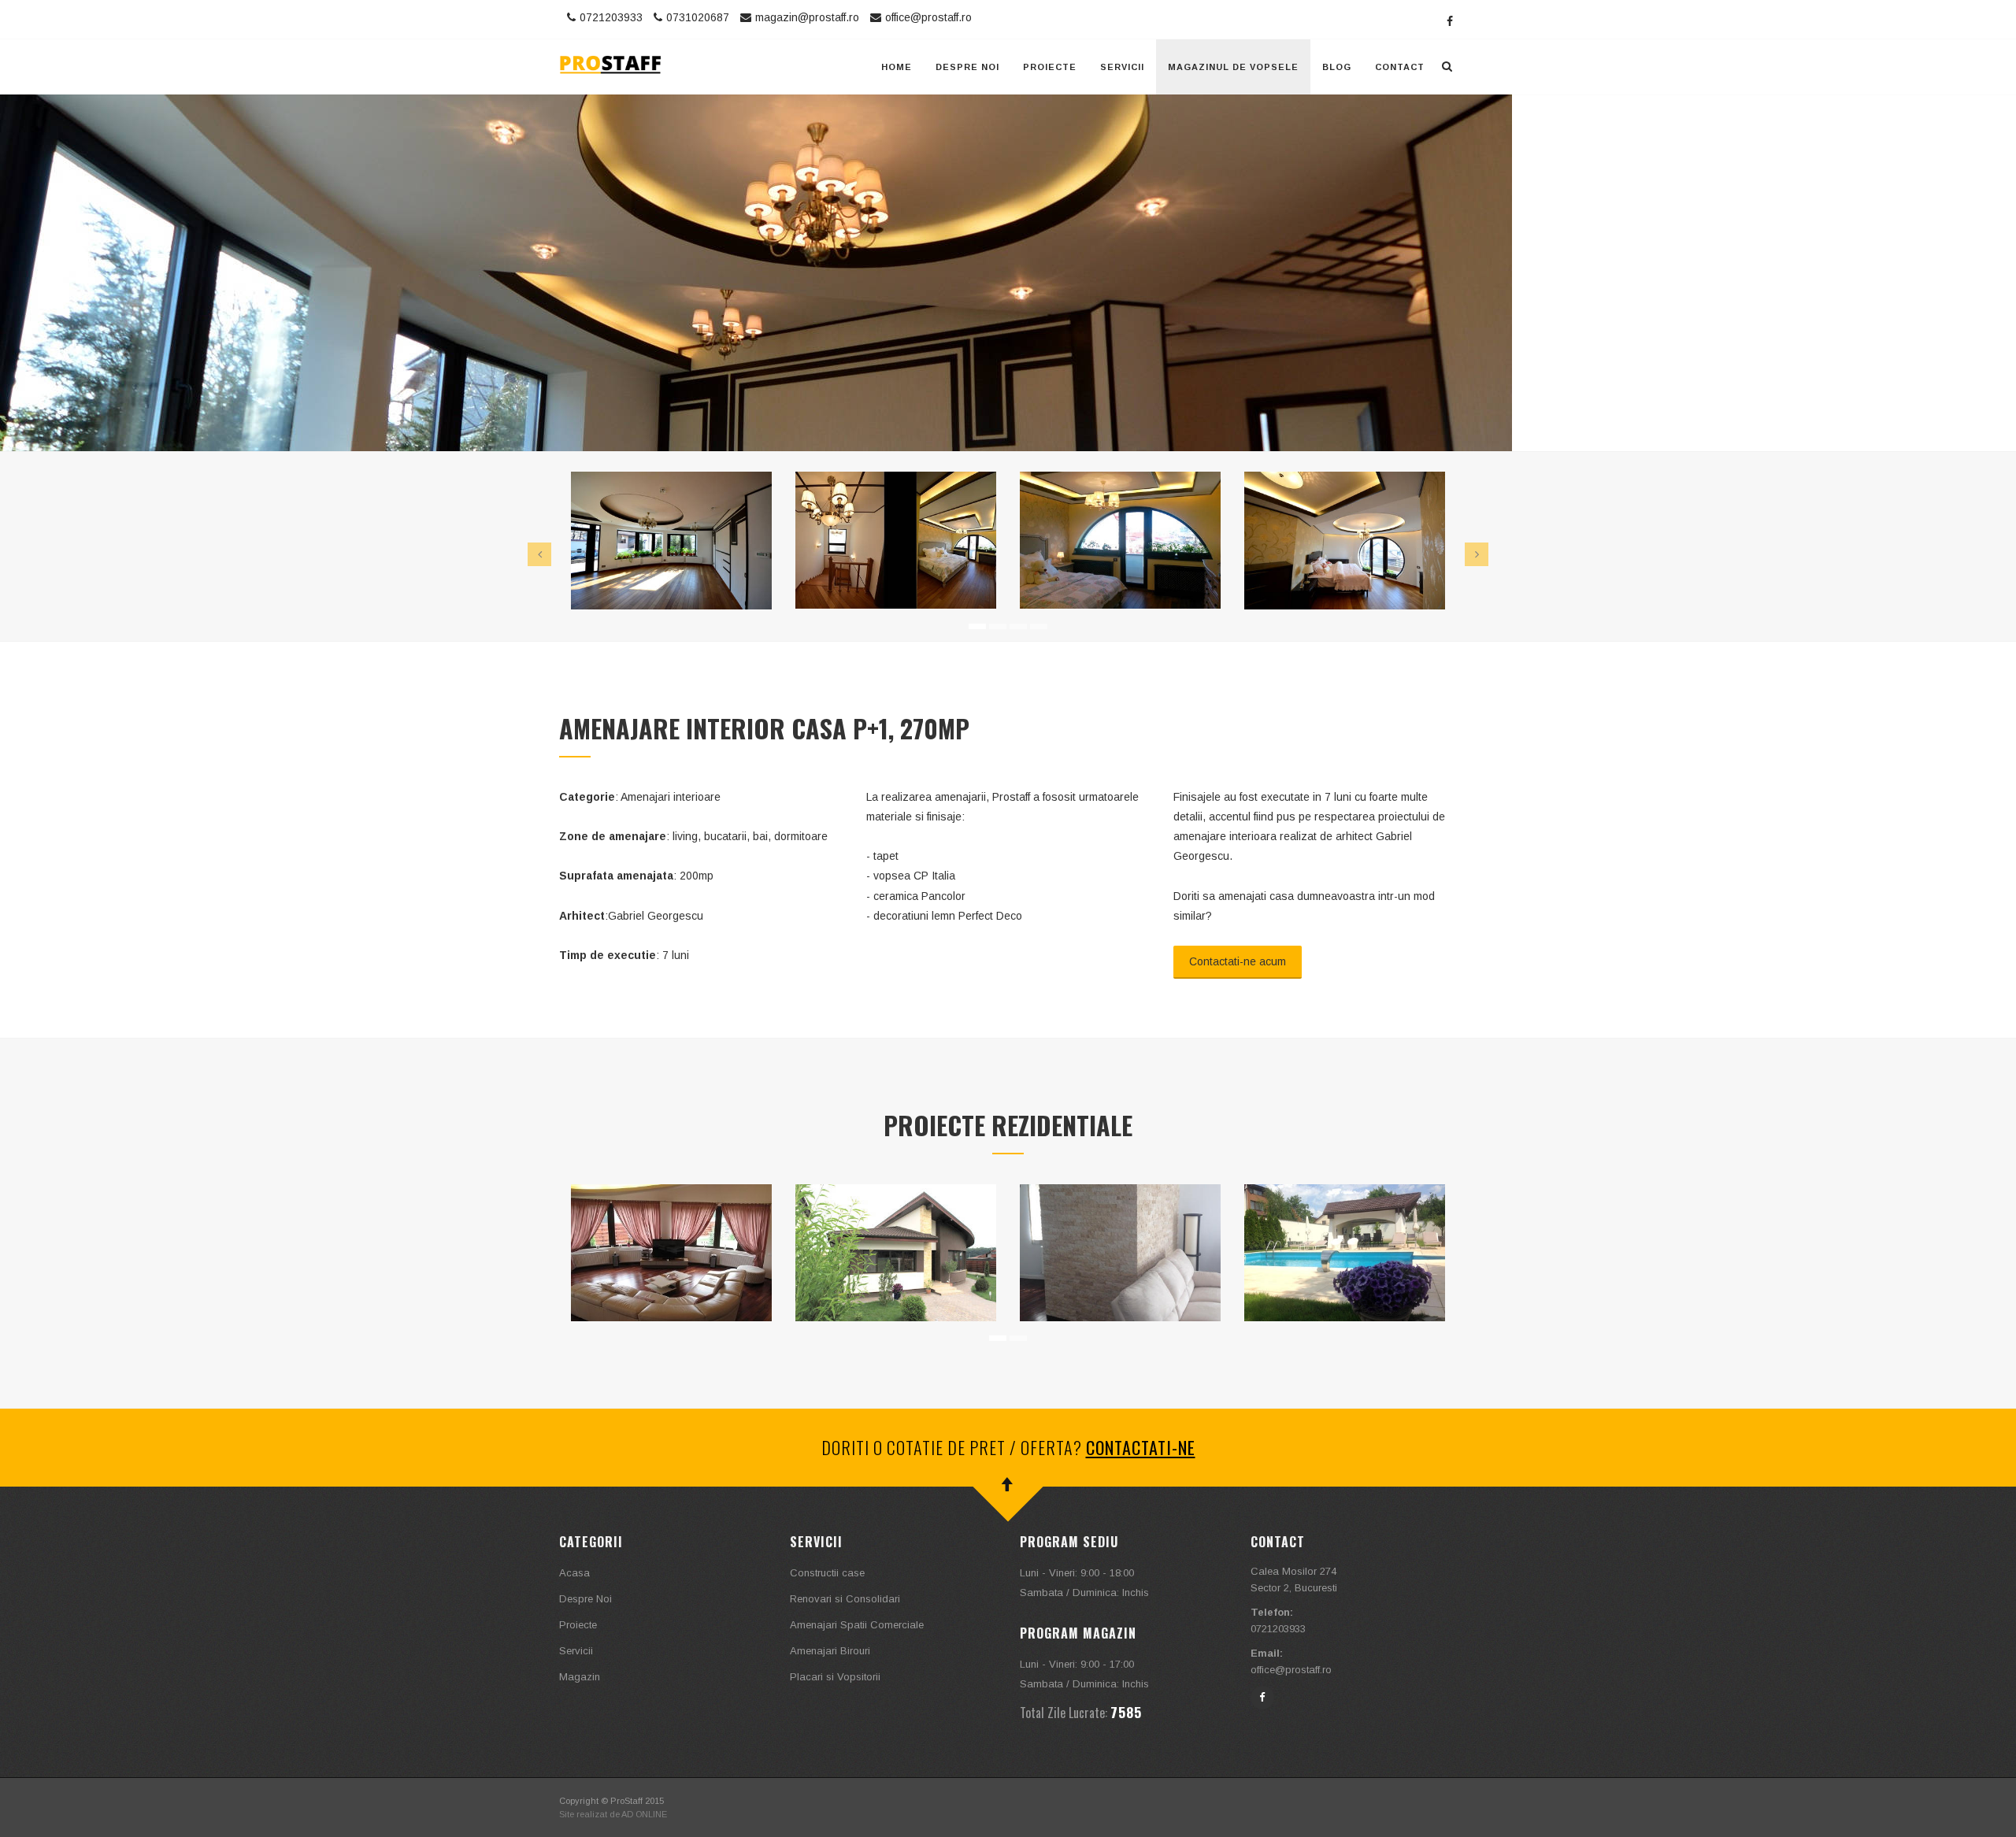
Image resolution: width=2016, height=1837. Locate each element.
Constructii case (827, 1573)
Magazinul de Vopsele (1233, 67)
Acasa (574, 1573)
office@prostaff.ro (928, 17)
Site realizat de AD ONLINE (613, 1814)
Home (897, 67)
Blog (1337, 67)
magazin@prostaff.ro (807, 17)
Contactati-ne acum (1238, 961)
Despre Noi (967, 67)
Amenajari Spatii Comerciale (857, 1625)
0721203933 (611, 17)
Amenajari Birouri (830, 1651)
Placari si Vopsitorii (835, 1677)
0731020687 (698, 17)
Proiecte (1050, 67)
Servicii (1122, 67)
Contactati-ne (1141, 1447)
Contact (1400, 67)
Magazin (580, 1677)
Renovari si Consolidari (845, 1599)
